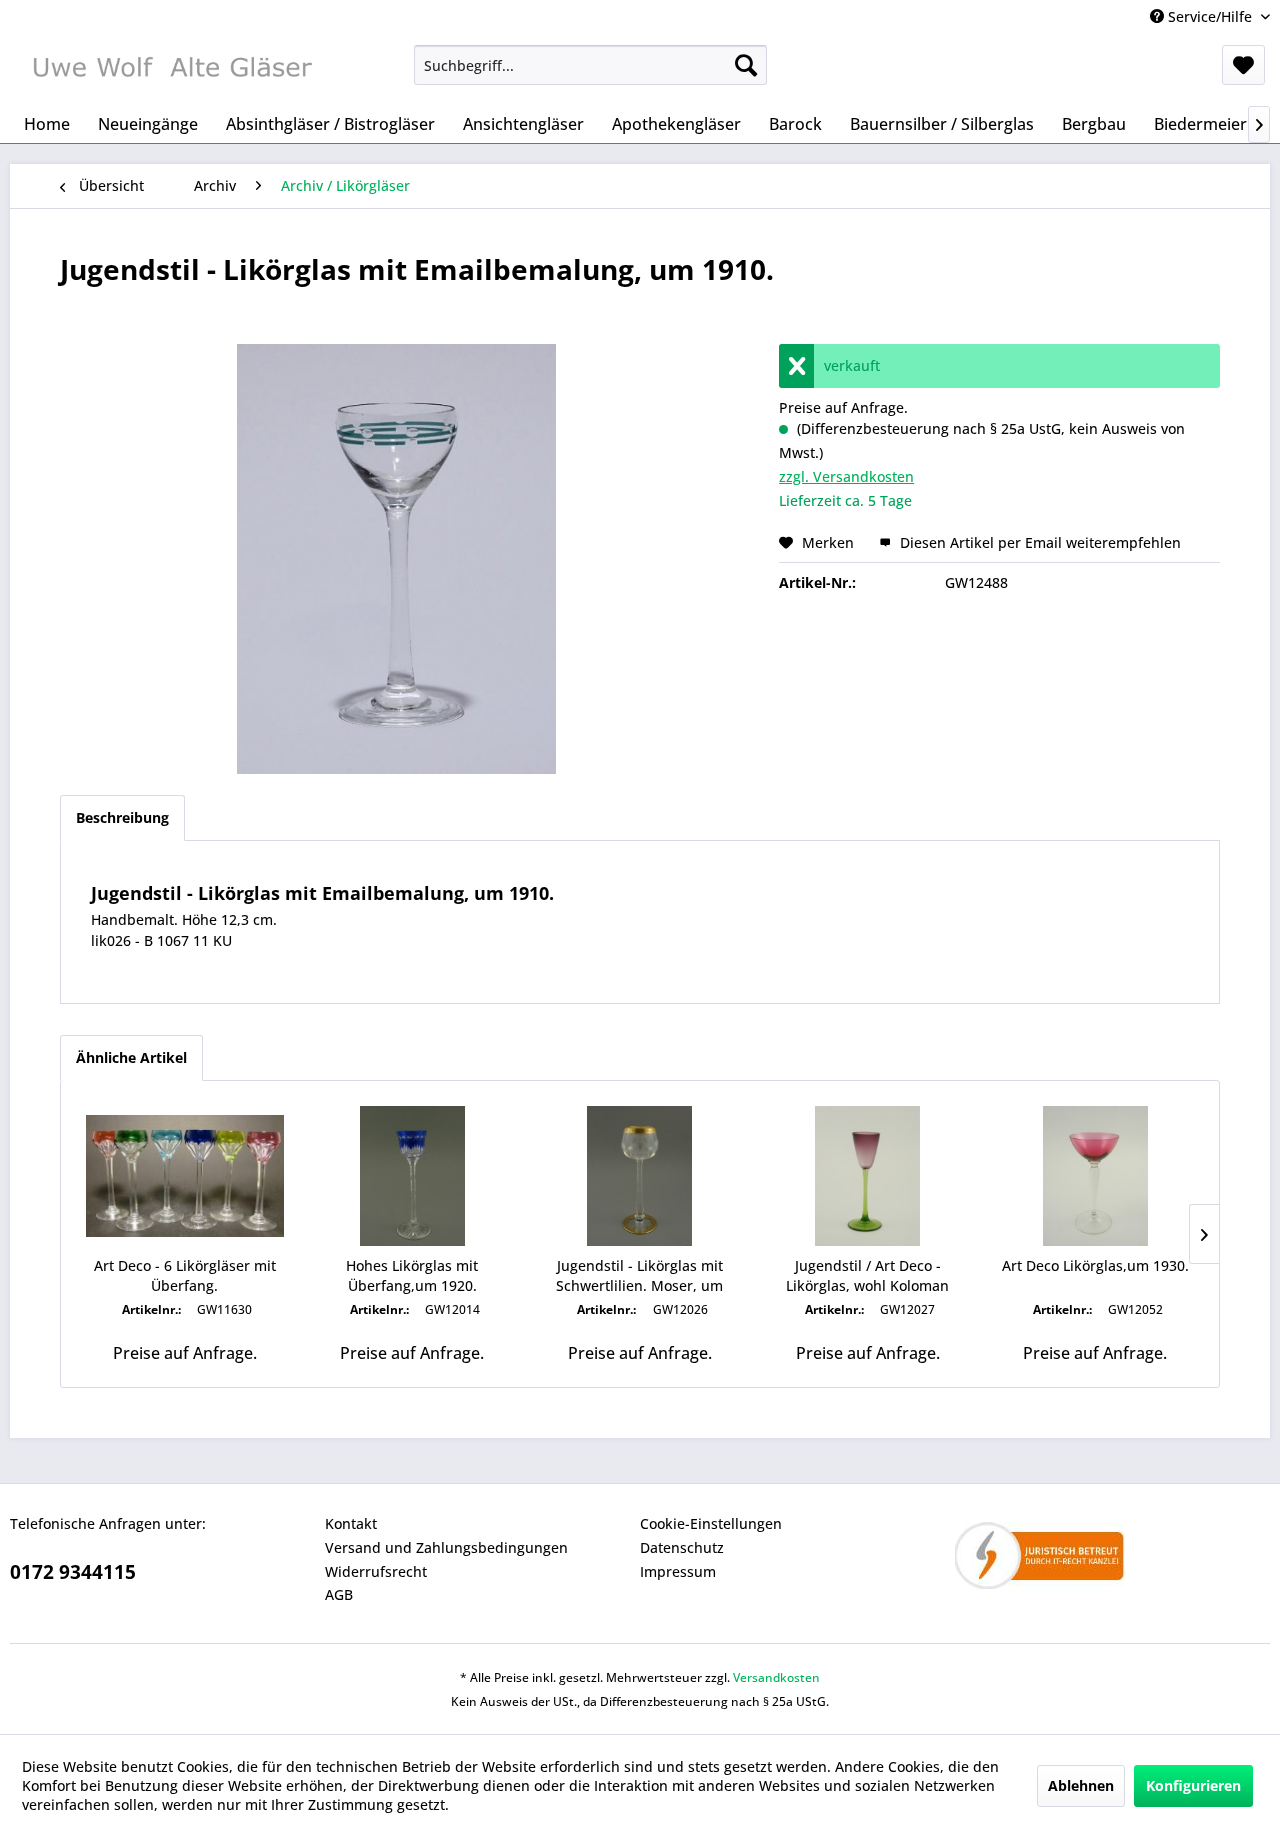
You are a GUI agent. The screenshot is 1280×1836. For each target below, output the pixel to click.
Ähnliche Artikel (131, 1057)
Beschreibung (122, 817)
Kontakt (351, 1523)
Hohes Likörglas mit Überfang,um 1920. (412, 1275)
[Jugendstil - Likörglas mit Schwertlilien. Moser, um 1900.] (640, 1176)
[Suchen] (746, 65)
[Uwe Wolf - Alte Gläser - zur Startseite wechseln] (171, 70)
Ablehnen (1081, 1785)
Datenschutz (682, 1547)
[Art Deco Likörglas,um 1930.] (1095, 1176)
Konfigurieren (1193, 1785)
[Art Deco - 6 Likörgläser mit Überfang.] (185, 1176)
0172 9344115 (73, 1572)
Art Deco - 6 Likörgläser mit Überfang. (185, 1275)
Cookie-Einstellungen (711, 1523)
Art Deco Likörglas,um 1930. (1095, 1265)
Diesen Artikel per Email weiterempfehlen (1038, 542)
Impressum (678, 1571)
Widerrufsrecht (376, 1571)
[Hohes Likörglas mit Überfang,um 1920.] (413, 1176)
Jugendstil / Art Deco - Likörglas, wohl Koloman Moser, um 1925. (867, 1276)
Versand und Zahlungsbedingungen (446, 1547)
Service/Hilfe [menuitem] (1210, 16)
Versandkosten (776, 1677)
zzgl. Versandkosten (846, 476)
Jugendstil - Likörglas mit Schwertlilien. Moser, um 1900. (639, 1276)
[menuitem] (590, 65)
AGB (339, 1594)
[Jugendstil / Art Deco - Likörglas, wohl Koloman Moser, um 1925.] (868, 1176)
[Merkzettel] (1243, 65)
